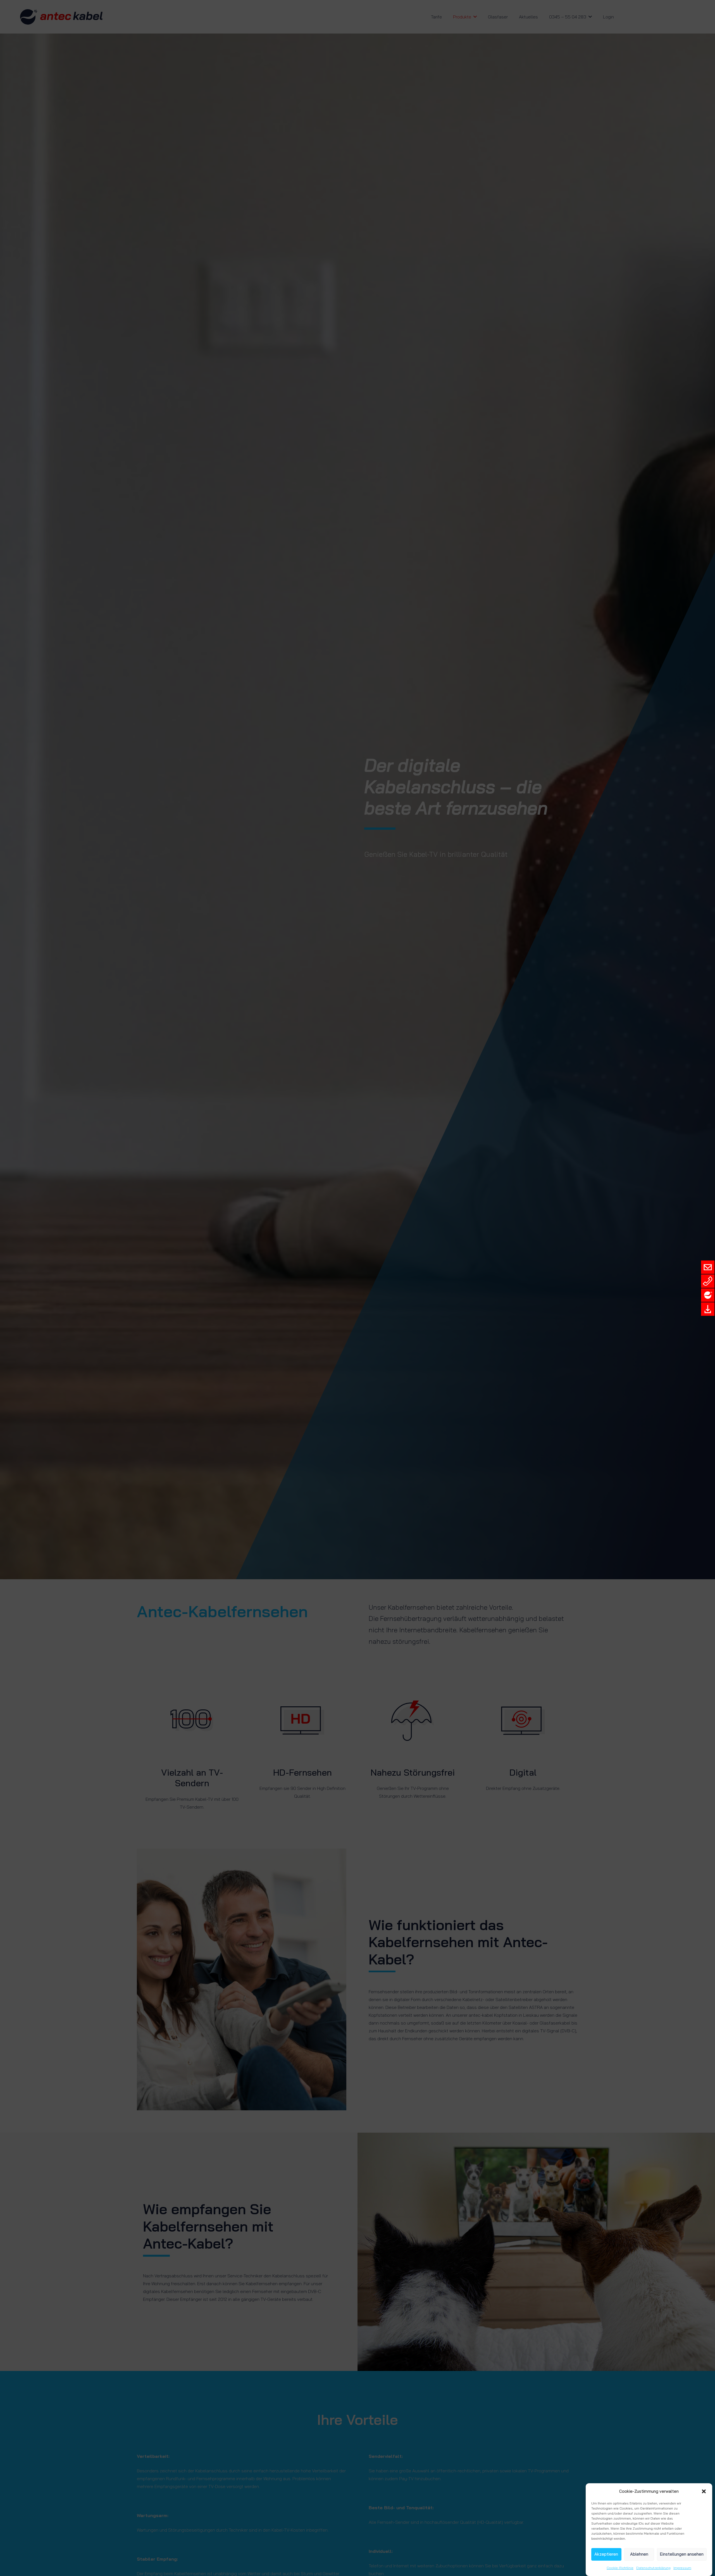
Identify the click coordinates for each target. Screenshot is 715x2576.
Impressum (682, 2568)
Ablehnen (639, 2554)
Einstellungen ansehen (682, 2554)
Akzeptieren (606, 2554)
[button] (704, 2491)
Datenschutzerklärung (653, 2568)
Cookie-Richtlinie (620, 2568)
